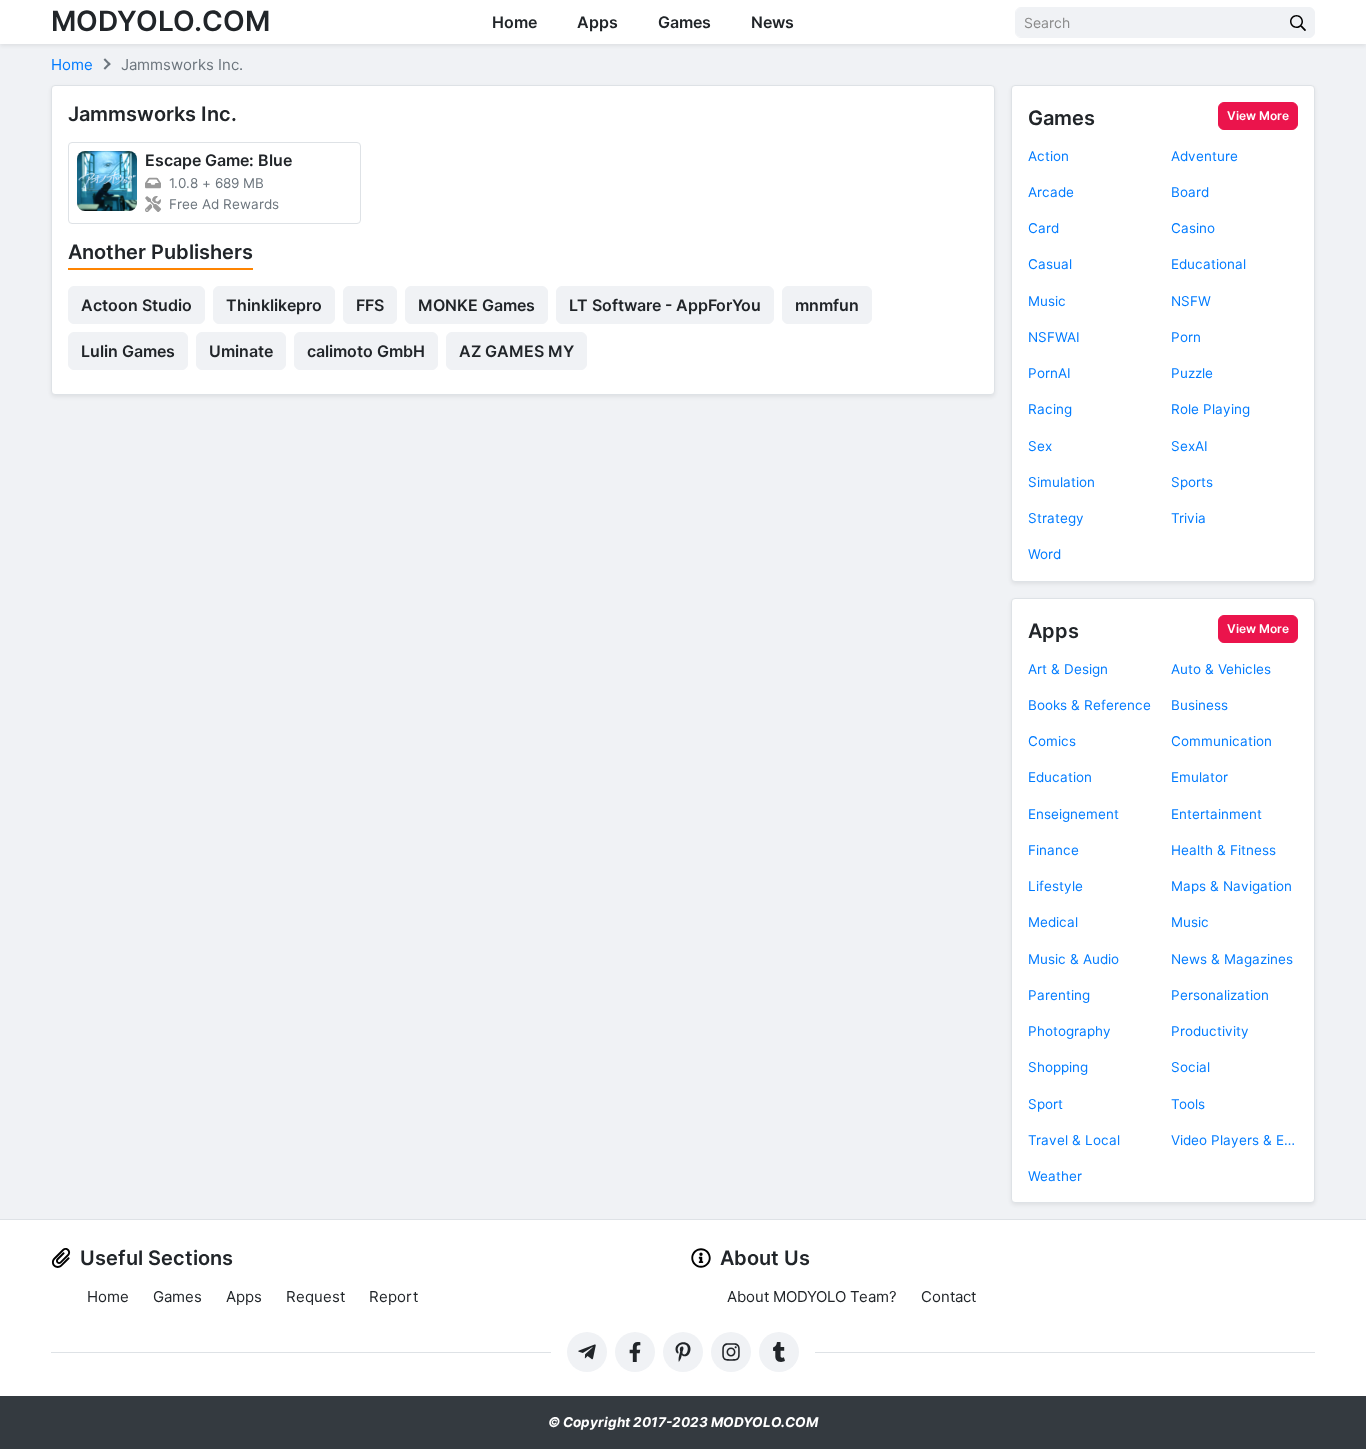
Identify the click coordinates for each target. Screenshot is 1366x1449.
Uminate (241, 351)
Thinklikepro (274, 305)
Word (1044, 554)
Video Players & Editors (1234, 1140)
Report (393, 1296)
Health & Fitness (1223, 850)
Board (1190, 192)
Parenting (1059, 995)
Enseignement (1073, 814)
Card (1043, 228)
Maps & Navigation (1231, 886)
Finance (1053, 850)
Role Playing (1210, 409)
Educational (1208, 264)
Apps (597, 22)
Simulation (1061, 482)
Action (1048, 156)
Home (514, 22)
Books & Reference (1089, 705)
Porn (1186, 337)
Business (1199, 705)
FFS (370, 305)
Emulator (1199, 777)
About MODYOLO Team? (812, 1296)
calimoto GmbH (366, 351)
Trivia (1188, 518)
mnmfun (827, 305)
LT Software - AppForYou (665, 305)
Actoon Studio (136, 305)
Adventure (1204, 156)
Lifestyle (1055, 886)
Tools (1188, 1104)
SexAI (1189, 446)
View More (1258, 115)
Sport (1045, 1104)
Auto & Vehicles (1221, 669)
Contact (948, 1296)
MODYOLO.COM (160, 21)
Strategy (1056, 518)
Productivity (1210, 1031)
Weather (1055, 1176)
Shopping (1058, 1067)
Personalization (1220, 995)
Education (1060, 777)
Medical (1053, 922)
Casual (1050, 264)
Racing (1050, 409)
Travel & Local (1074, 1140)
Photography (1069, 1031)
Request (315, 1296)
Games (684, 22)
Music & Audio (1073, 959)
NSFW (1191, 301)
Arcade (1051, 192)
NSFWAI (1054, 337)
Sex (1040, 446)
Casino (1193, 228)
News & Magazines (1232, 959)
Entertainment (1216, 814)
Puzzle (1192, 373)
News (772, 22)
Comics (1052, 741)
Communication (1221, 741)
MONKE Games (476, 305)
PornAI (1049, 373)
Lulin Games (128, 351)
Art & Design (1068, 669)
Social (1190, 1067)
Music (1047, 301)
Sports (1192, 482)
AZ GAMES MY (516, 351)
